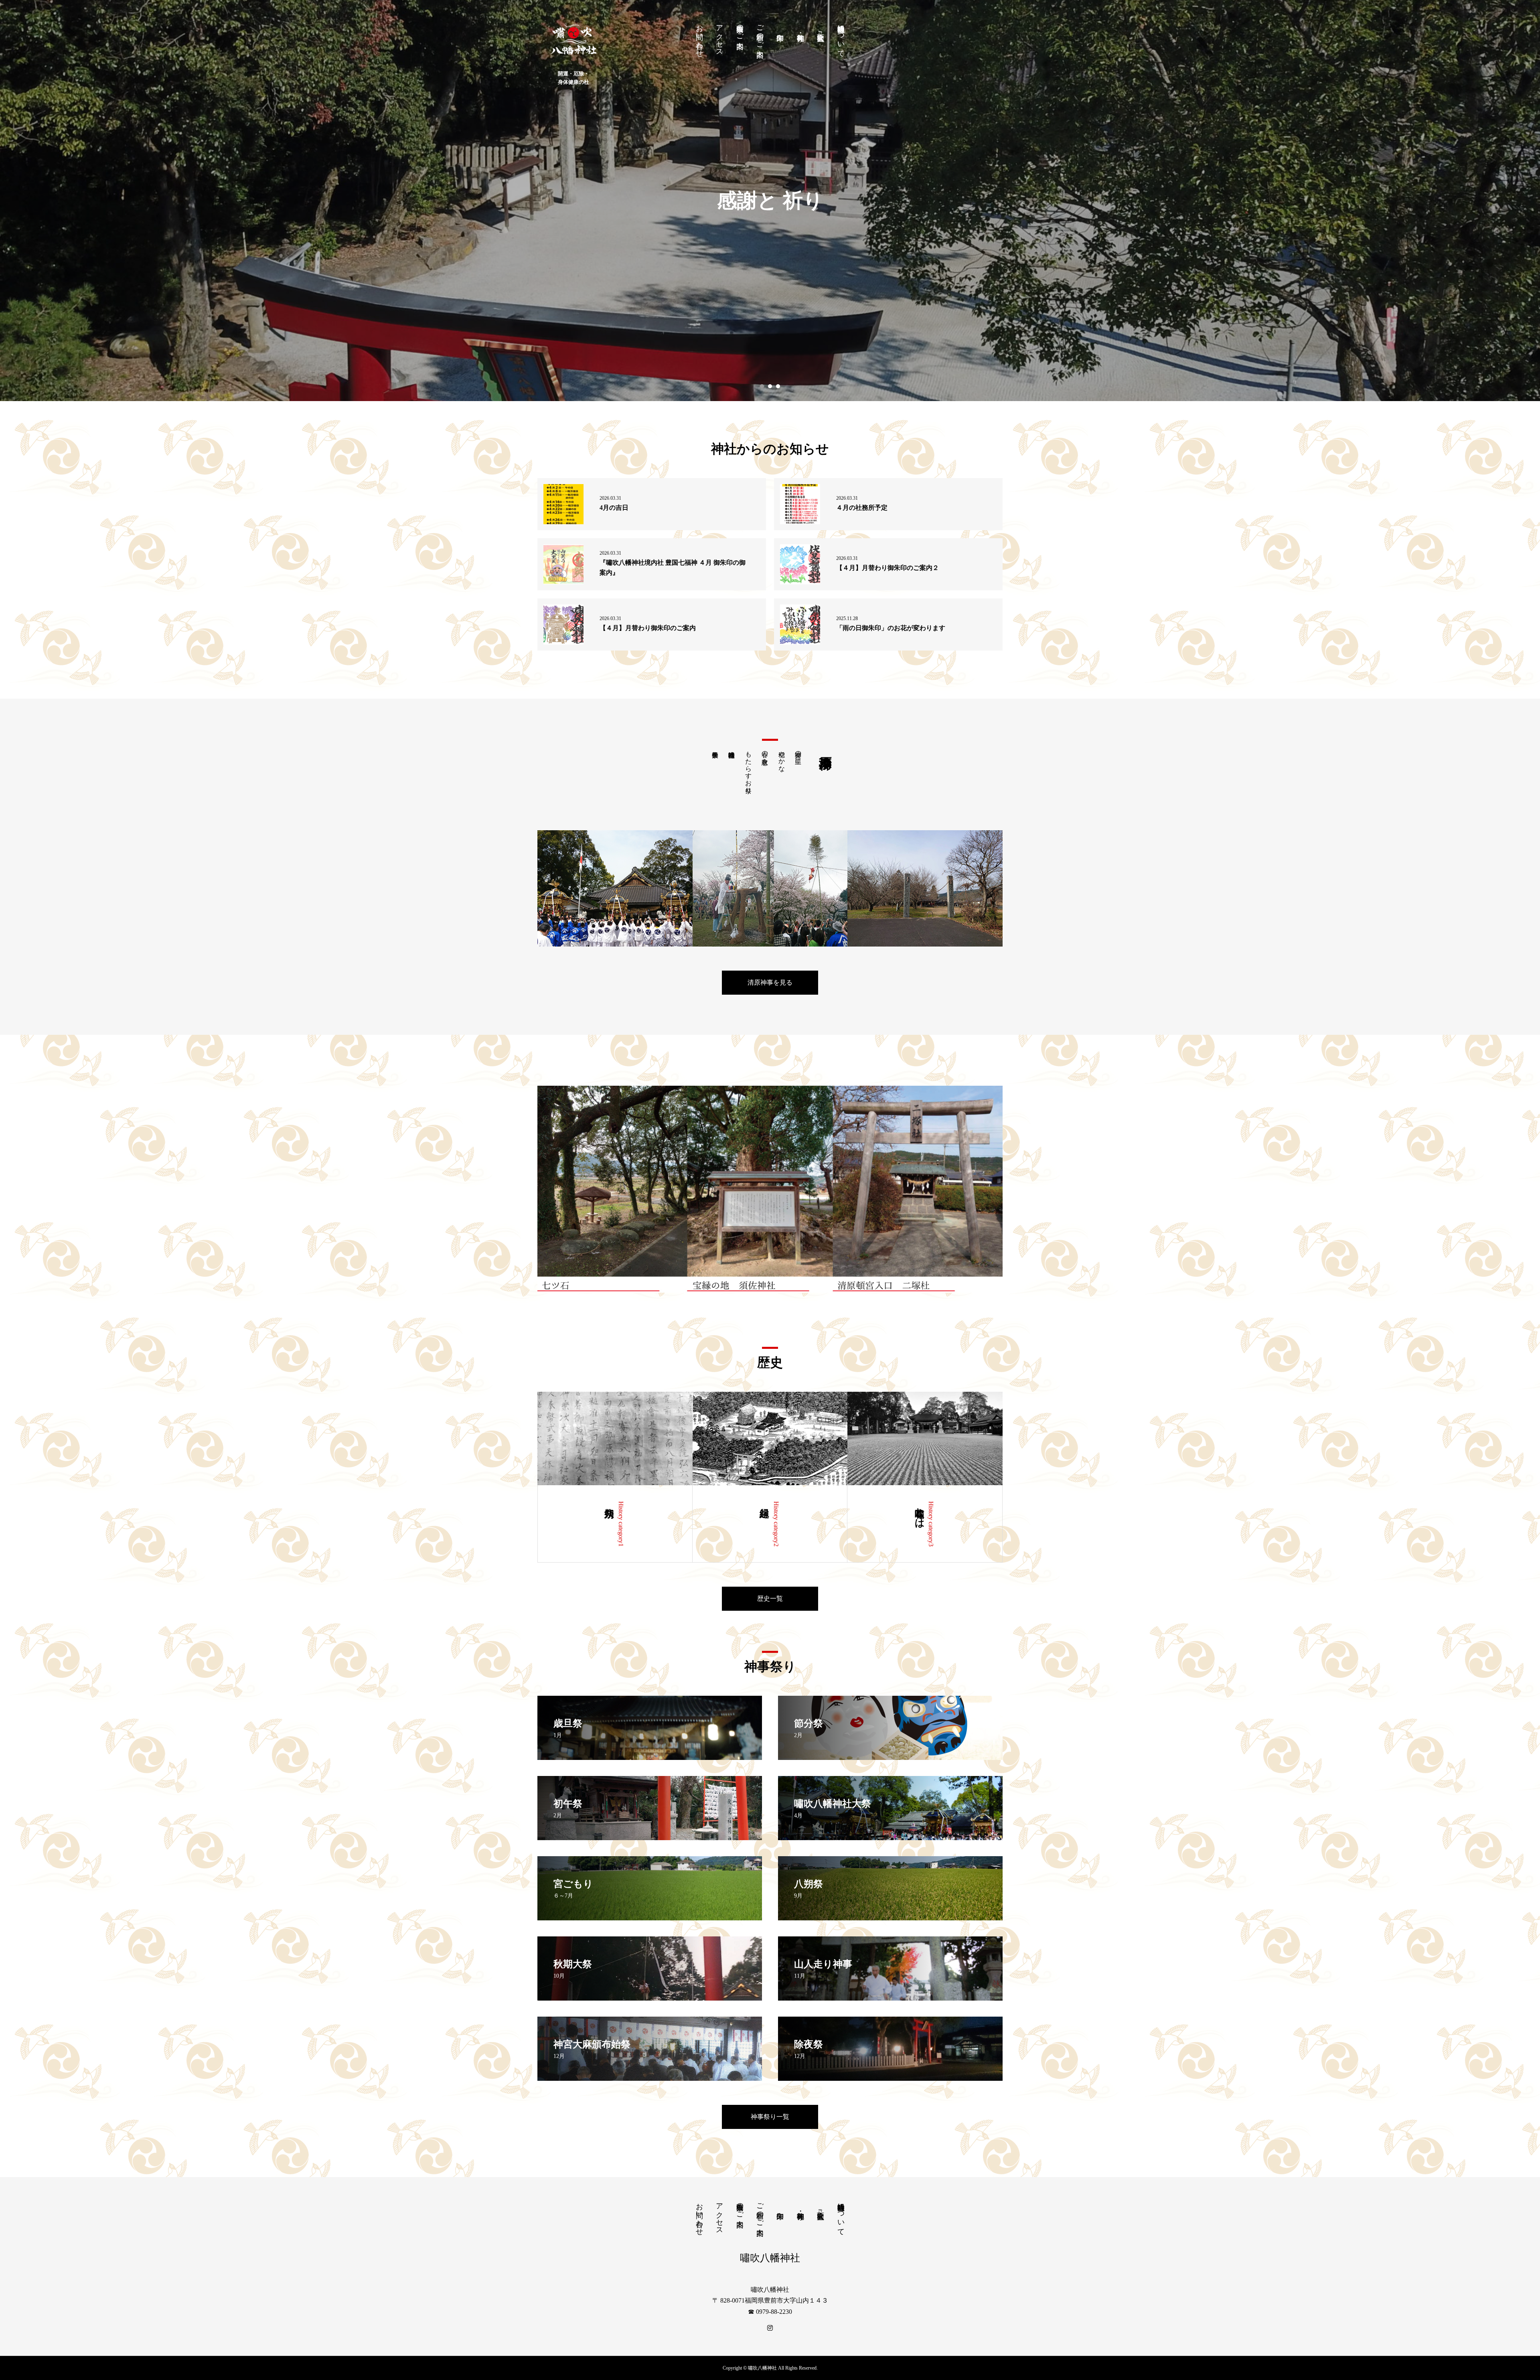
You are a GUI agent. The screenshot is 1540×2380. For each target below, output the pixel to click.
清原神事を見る (770, 982)
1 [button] (762, 386)
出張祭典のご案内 (740, 28)
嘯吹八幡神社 (770, 2258)
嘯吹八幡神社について (841, 37)
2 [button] (770, 386)
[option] (770, 201)
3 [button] (778, 386)
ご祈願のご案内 (760, 33)
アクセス (719, 36)
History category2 (776, 1524)
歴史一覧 (770, 1598)
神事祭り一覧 (770, 2117)
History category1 (621, 1524)
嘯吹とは (920, 1512)
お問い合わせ (699, 37)
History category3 (931, 1524)
